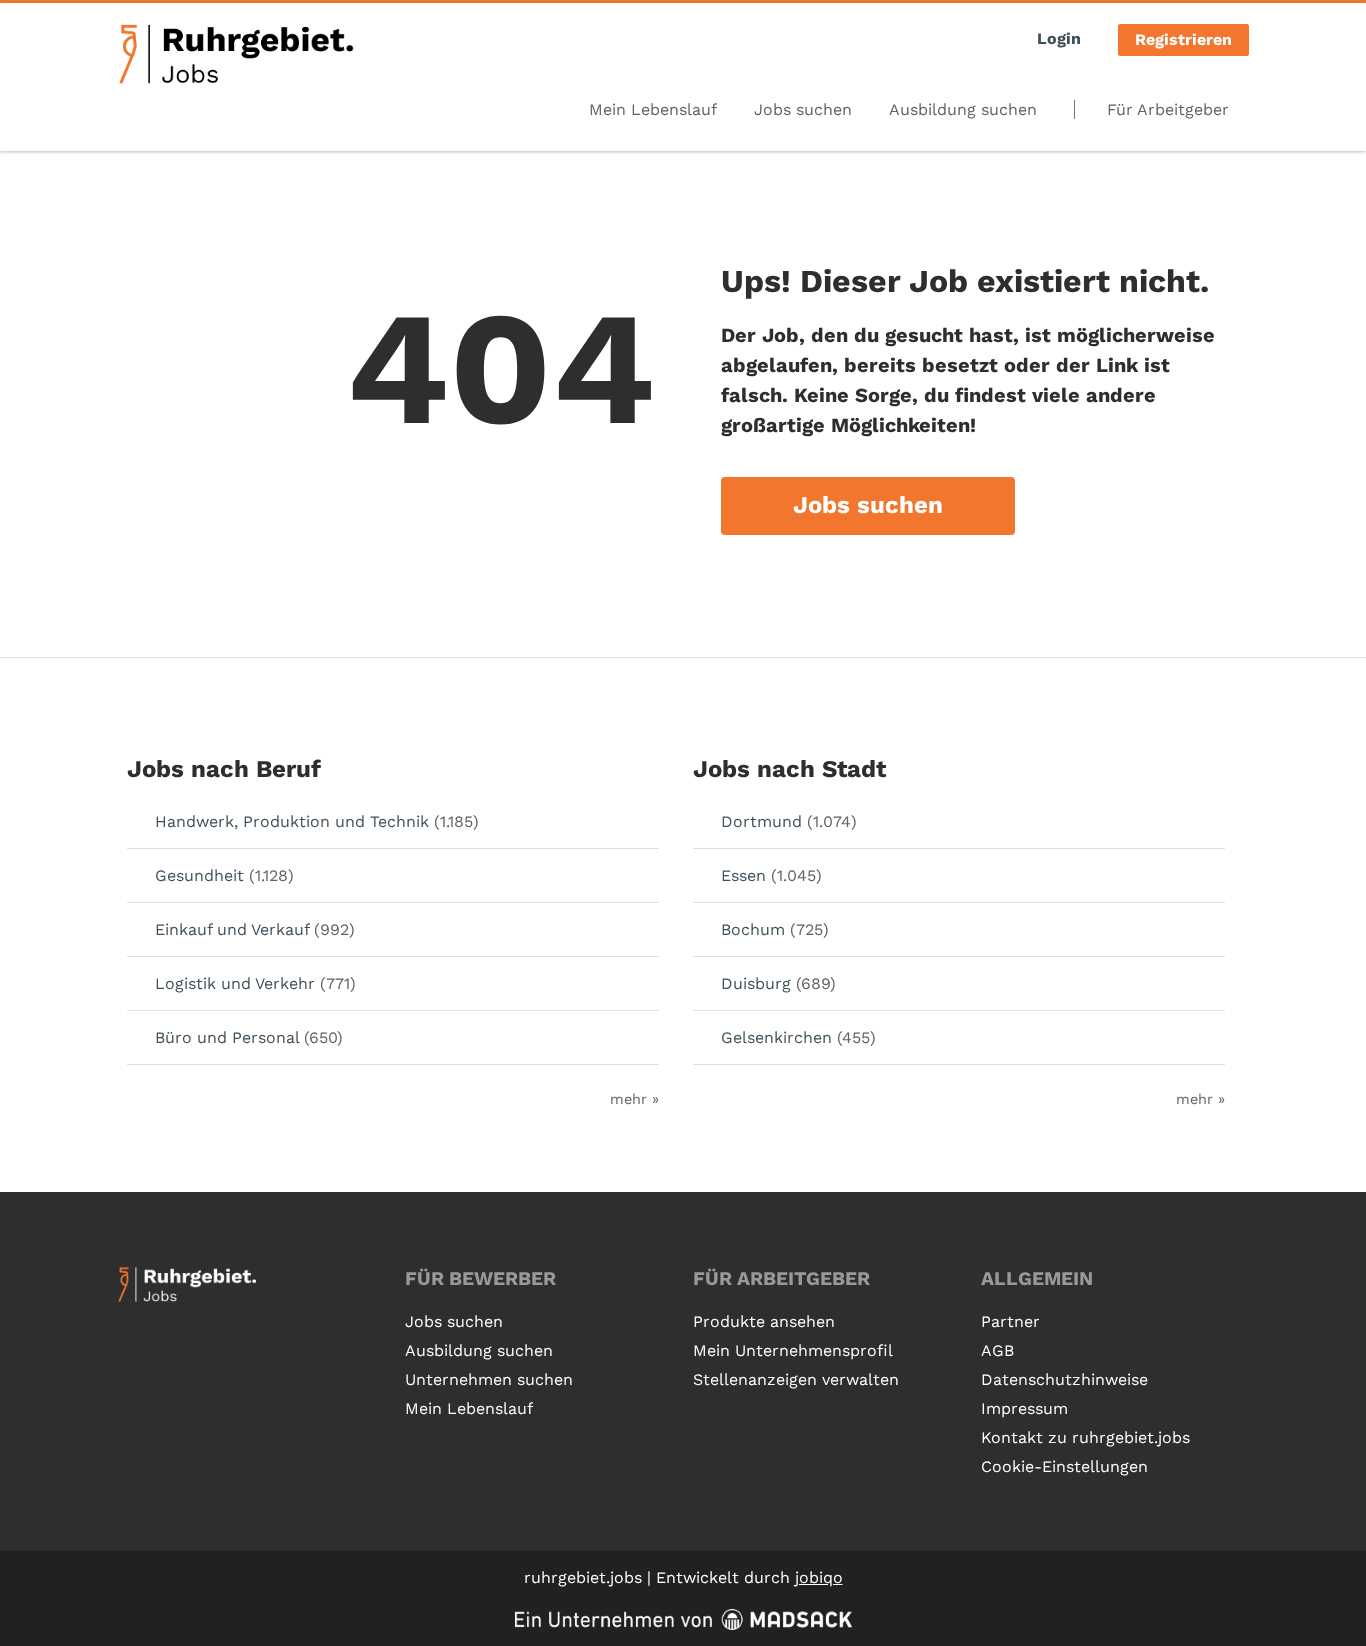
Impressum (1024, 1408)
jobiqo (819, 1577)
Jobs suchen (803, 109)
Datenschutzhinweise (1064, 1379)
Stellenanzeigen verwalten (796, 1379)
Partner (1010, 1321)
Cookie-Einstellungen (1064, 1466)
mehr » (634, 1099)
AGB (997, 1350)
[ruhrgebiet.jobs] (235, 54)
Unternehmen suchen (489, 1379)
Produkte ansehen (764, 1321)
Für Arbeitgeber (1168, 109)
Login (1059, 38)
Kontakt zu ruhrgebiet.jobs (1085, 1437)
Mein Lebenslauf (653, 109)
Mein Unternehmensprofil (793, 1350)
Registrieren (1183, 39)
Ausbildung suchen (963, 109)
